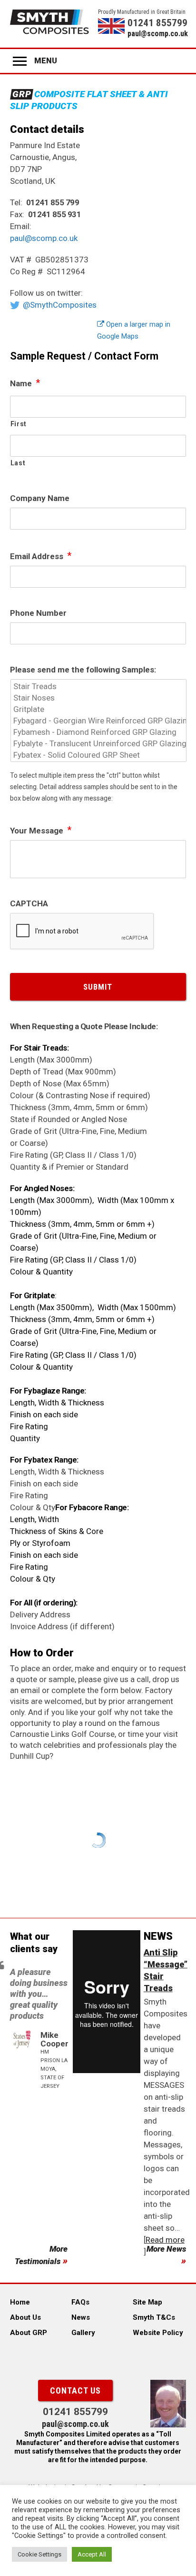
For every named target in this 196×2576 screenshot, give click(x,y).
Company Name (40, 498)
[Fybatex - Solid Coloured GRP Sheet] (99, 755)
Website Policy (158, 2333)
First (19, 424)
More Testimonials (41, 2255)
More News (166, 2249)
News (81, 2317)
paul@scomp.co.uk (157, 34)
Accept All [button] (92, 2554)
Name (25, 383)
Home (20, 2302)
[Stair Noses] (99, 698)
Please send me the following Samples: (83, 670)
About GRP (29, 2333)
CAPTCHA (29, 903)
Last (18, 463)
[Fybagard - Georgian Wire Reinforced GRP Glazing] (99, 721)
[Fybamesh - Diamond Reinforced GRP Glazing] (99, 732)
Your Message (41, 830)
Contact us (75, 2391)
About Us (25, 2317)
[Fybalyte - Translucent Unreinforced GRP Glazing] (99, 743)
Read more (165, 2240)
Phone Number (38, 613)
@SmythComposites (60, 305)
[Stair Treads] (99, 686)
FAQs (80, 2302)
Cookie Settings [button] (39, 2554)
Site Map (147, 2302)
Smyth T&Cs (154, 2317)
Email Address (41, 556)
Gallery (83, 2333)
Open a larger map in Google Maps (134, 330)
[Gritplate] (99, 709)
